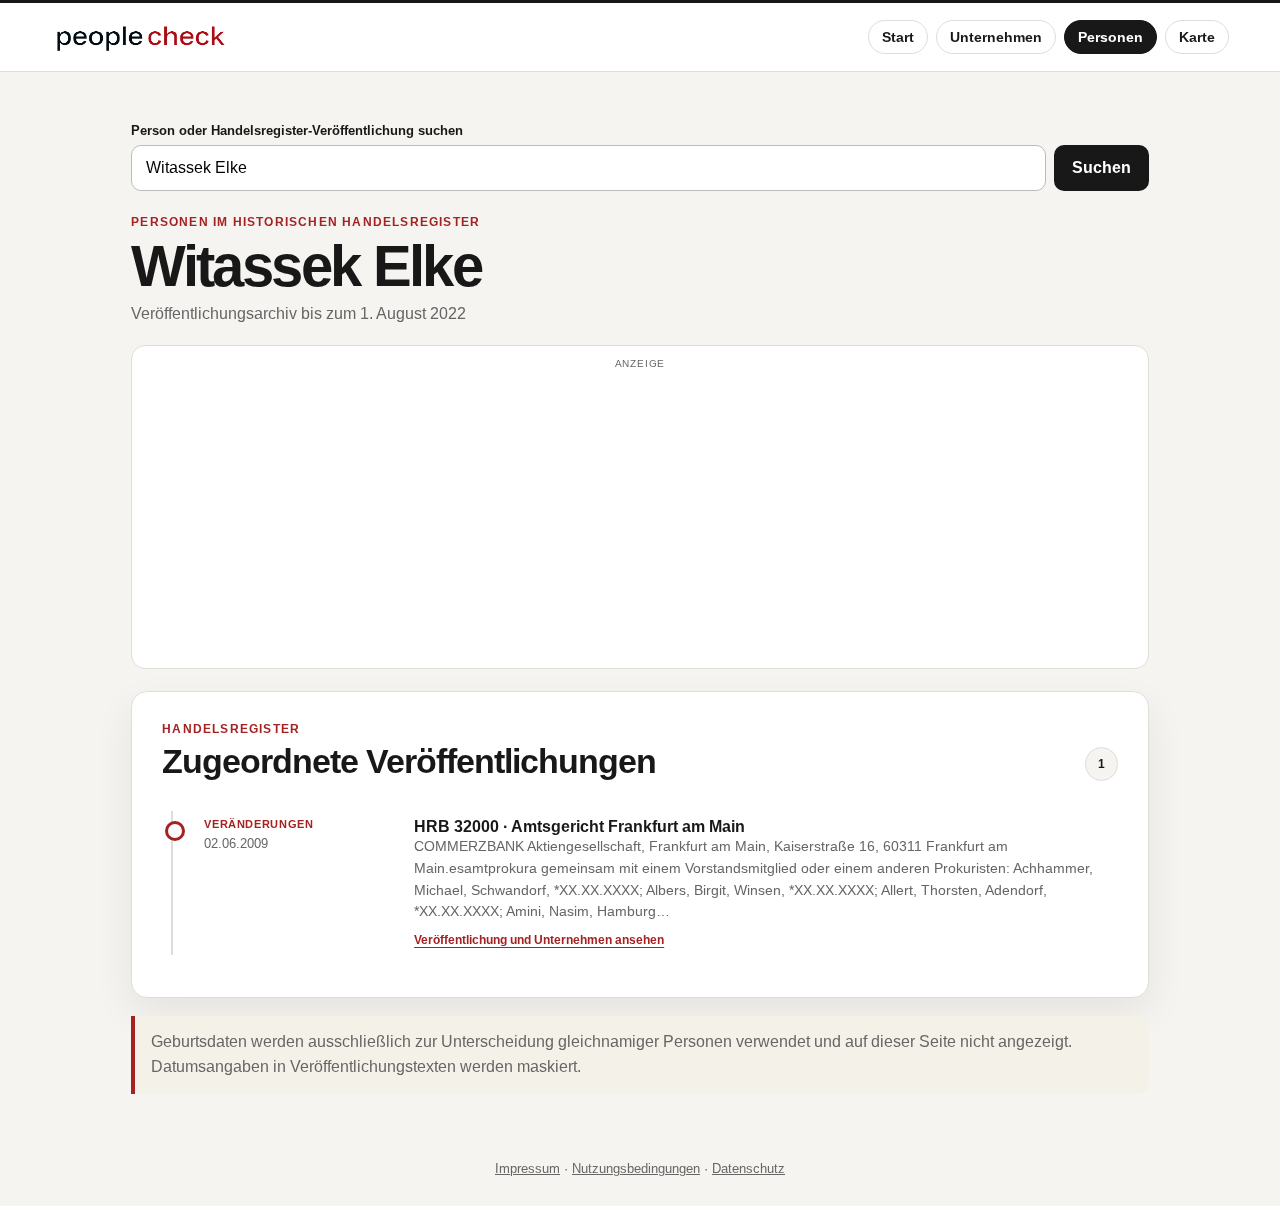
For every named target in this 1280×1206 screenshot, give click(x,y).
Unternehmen (996, 37)
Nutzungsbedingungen (636, 1168)
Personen (1110, 37)
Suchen (1101, 167)
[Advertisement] (640, 516)
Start (898, 37)
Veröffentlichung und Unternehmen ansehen (539, 940)
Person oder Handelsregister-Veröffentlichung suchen (297, 130)
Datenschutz (748, 1168)
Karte (1197, 37)
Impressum (527, 1168)
